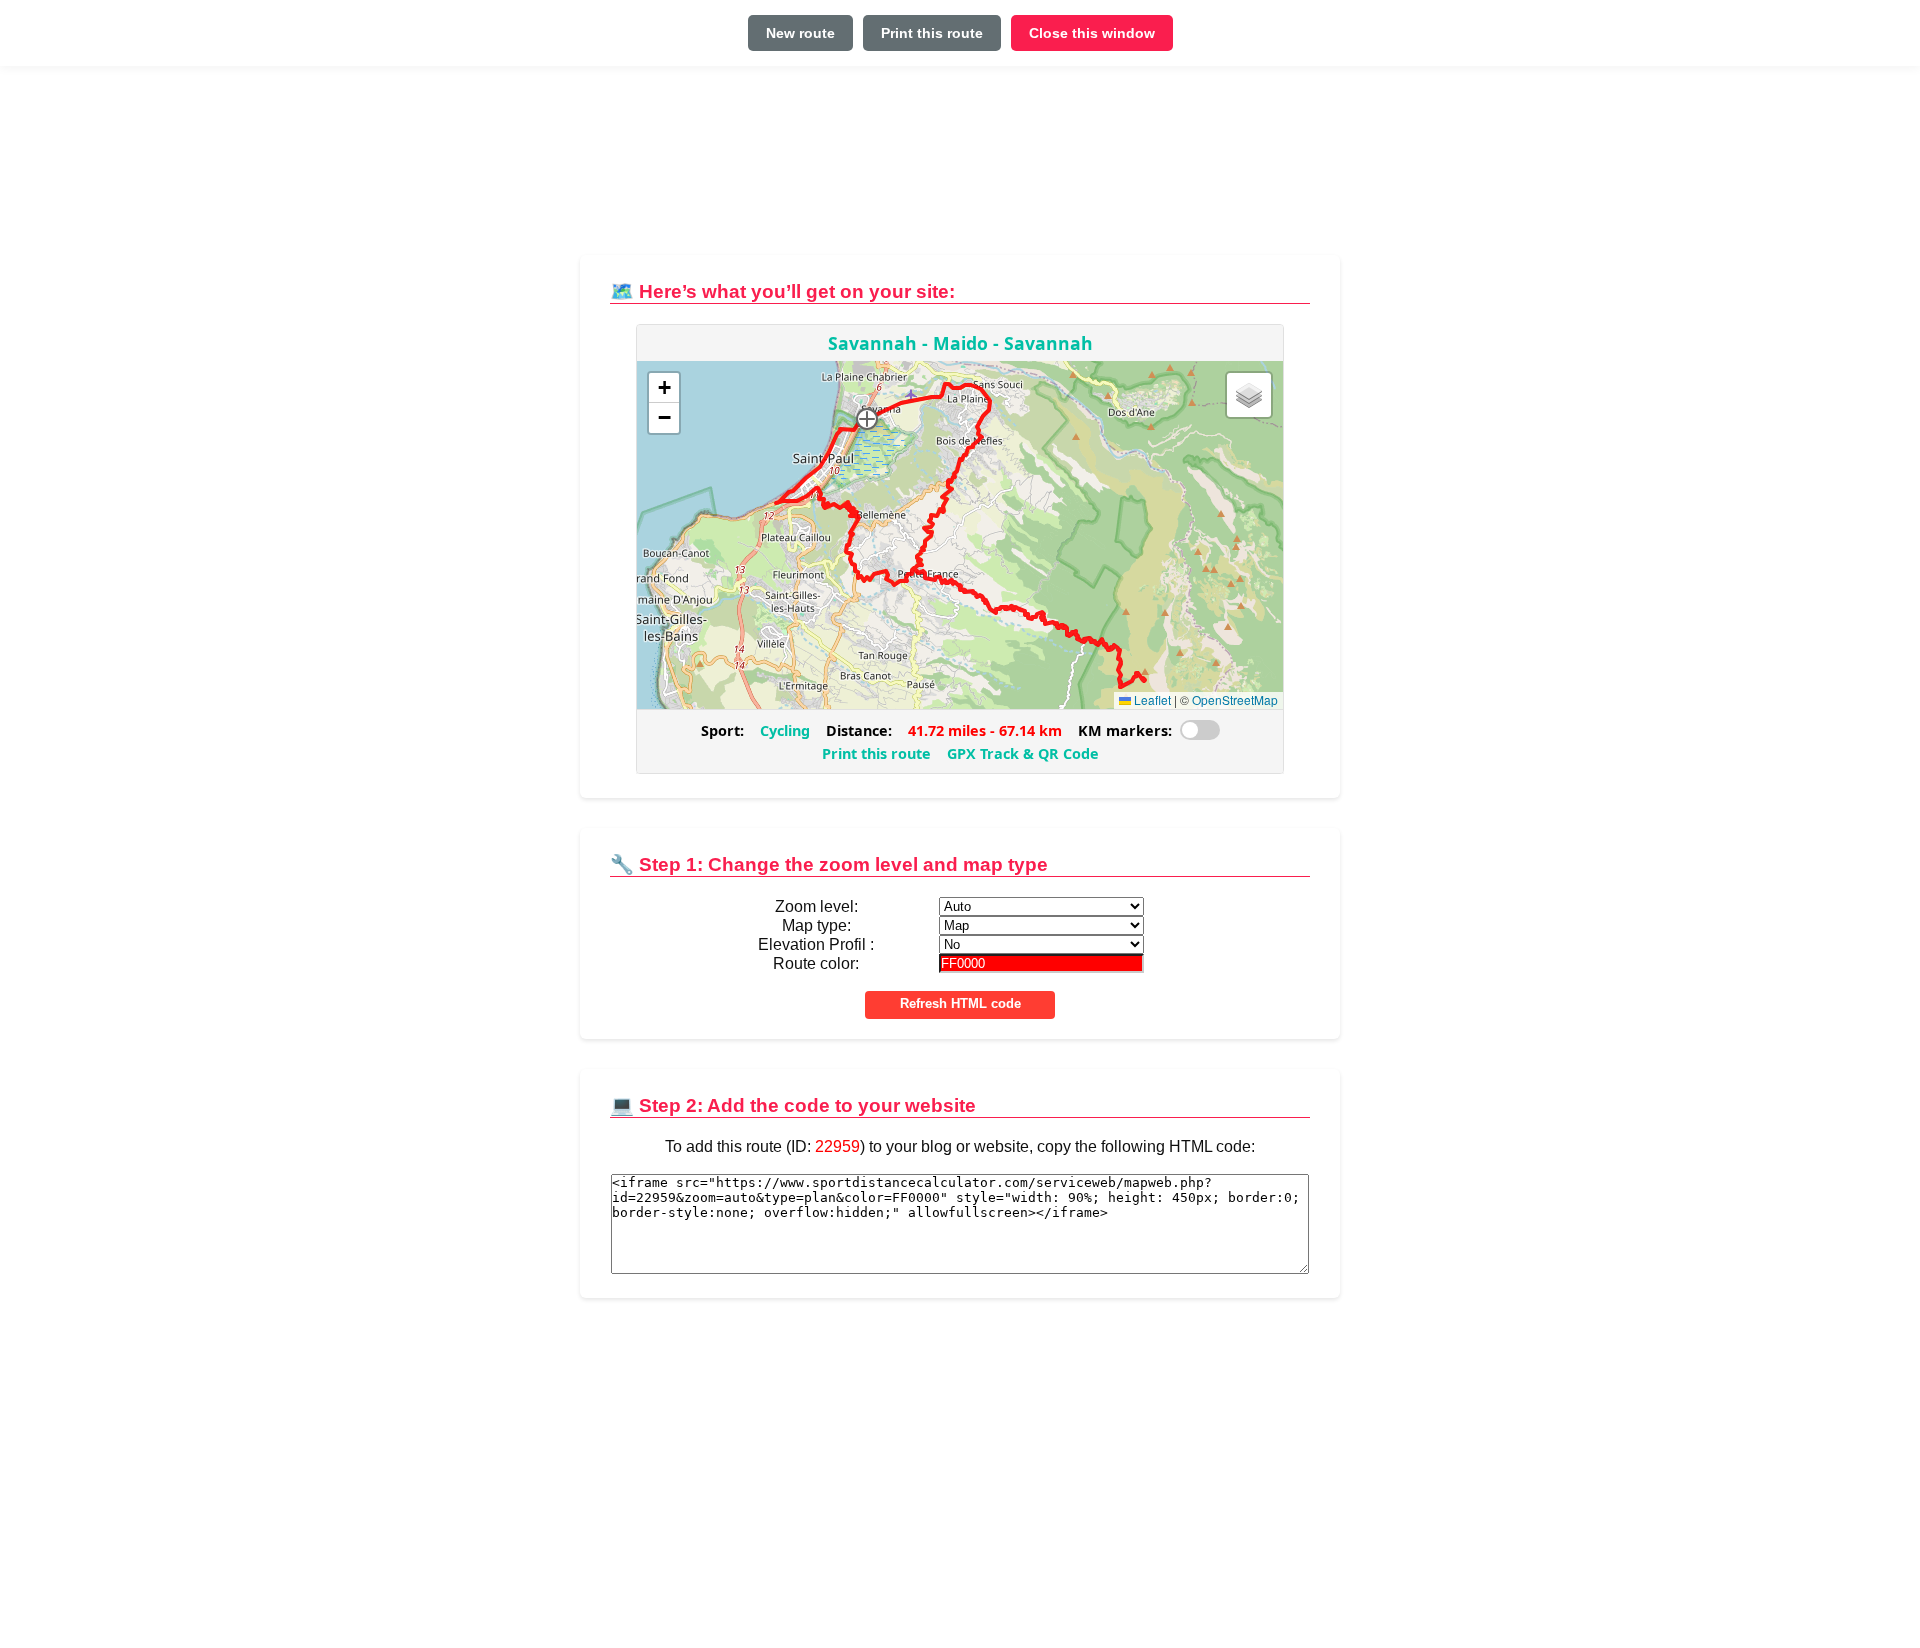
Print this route (932, 33)
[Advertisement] (960, 168)
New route (800, 33)
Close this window (1092, 33)
